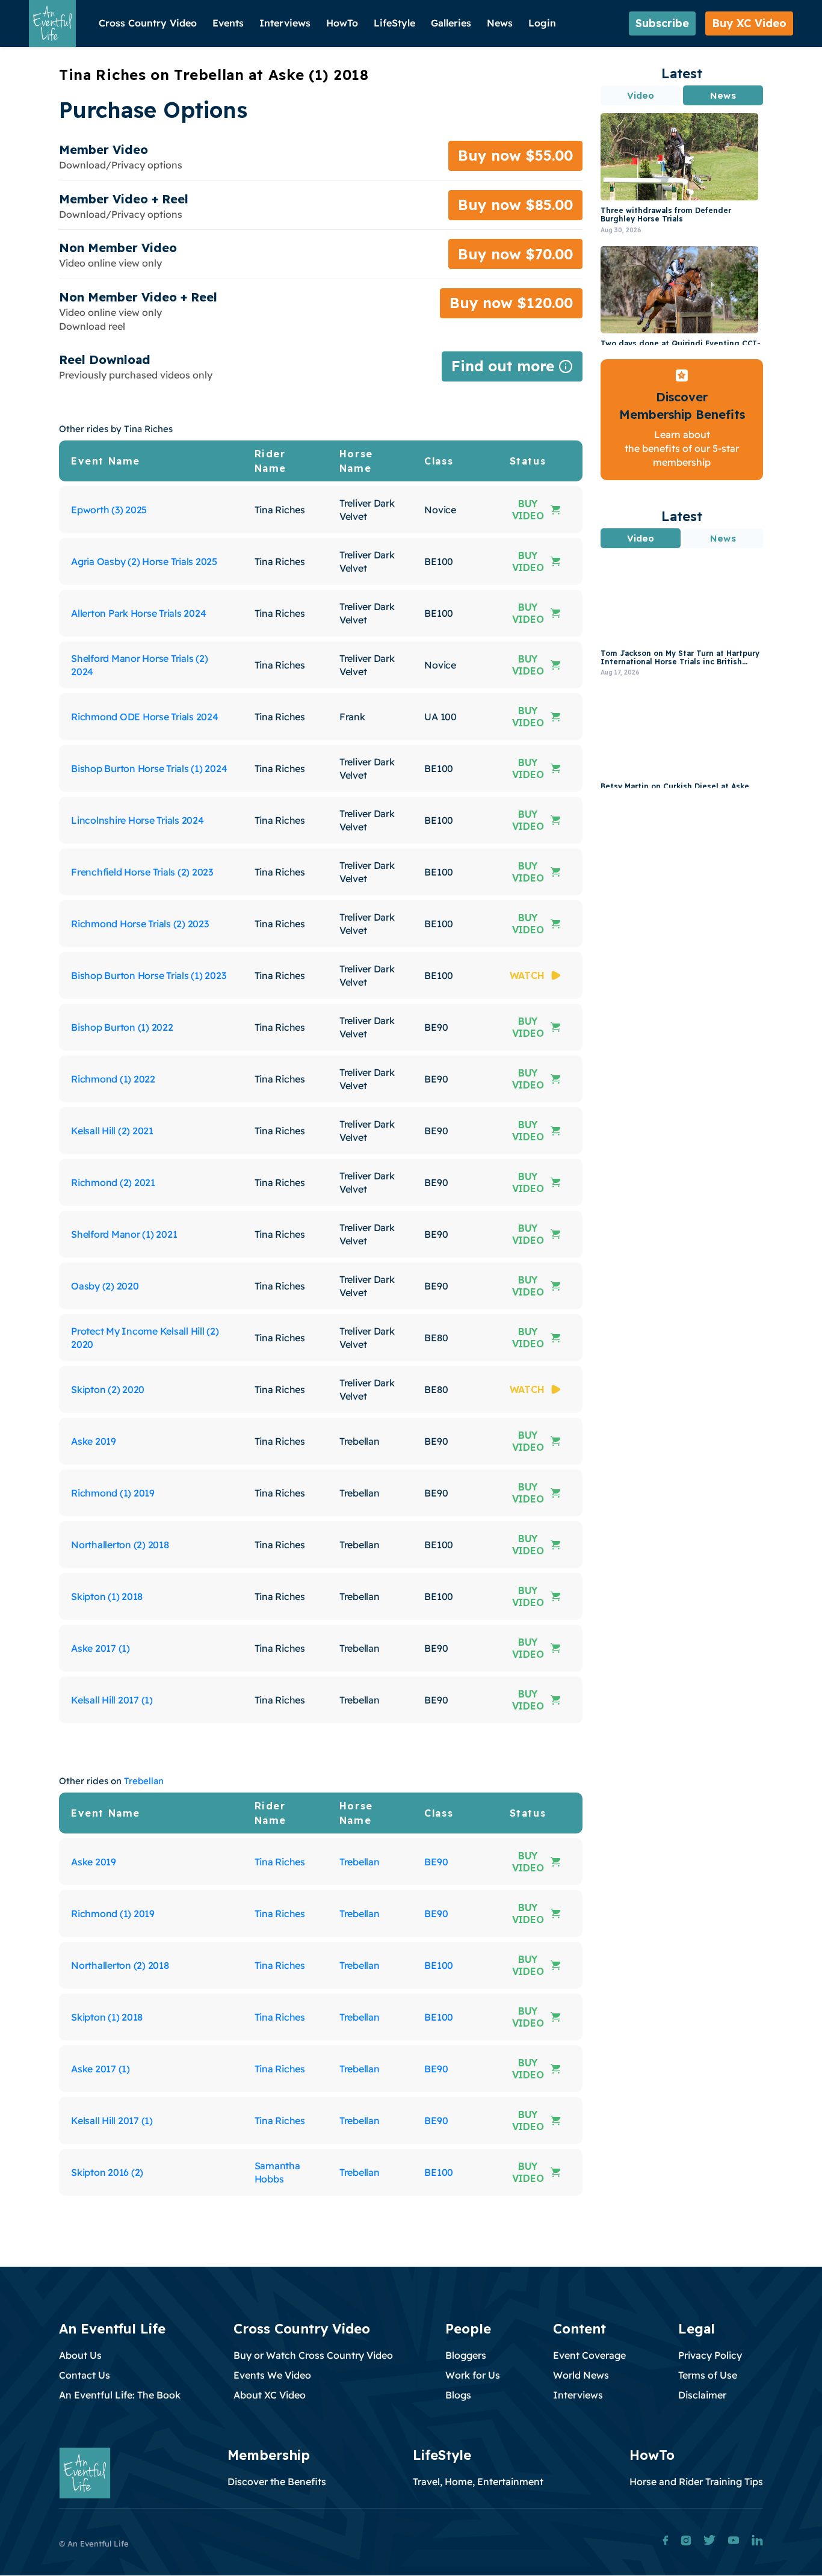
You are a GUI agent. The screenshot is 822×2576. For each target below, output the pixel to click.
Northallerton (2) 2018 (120, 1545)
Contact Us (85, 2375)
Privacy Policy (710, 2355)
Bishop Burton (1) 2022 (122, 1027)
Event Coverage (589, 2355)
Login (542, 23)
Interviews (285, 23)
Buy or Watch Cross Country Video (313, 2355)
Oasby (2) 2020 (105, 1286)
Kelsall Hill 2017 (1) (112, 1700)
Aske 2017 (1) (100, 1648)
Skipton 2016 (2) (107, 2172)
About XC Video (270, 2395)
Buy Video (528, 510)
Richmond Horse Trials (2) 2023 (140, 924)
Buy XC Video (749, 23)
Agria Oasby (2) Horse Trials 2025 (144, 561)
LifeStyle (394, 23)
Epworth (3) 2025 (109, 510)
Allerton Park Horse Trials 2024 (138, 613)
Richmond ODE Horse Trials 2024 (145, 717)
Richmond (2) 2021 (113, 1182)
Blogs (458, 2395)
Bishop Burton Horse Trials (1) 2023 (148, 975)
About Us (80, 2355)
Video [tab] (641, 95)
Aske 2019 (94, 1441)
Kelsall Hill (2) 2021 (112, 1131)
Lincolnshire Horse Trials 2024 (138, 820)
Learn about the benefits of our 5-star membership (682, 449)
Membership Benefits (682, 414)
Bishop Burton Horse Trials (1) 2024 (149, 768)
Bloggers (466, 2355)
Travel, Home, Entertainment (478, 2482)
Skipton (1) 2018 (107, 1596)
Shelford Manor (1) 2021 (124, 1234)
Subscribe (662, 23)
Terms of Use (708, 2375)
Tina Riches (280, 1862)
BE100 (439, 1965)
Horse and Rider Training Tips (696, 2482)
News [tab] (723, 95)
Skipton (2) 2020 (108, 1389)
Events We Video (272, 2375)
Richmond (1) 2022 (113, 1079)
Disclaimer (702, 2395)
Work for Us (473, 2375)
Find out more (512, 369)
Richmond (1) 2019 (113, 1493)
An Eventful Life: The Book (120, 2395)
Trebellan (144, 1781)
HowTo (342, 23)
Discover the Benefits (277, 2482)
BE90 (436, 1862)
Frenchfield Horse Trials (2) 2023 (142, 872)
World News (581, 2375)
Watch (527, 975)
